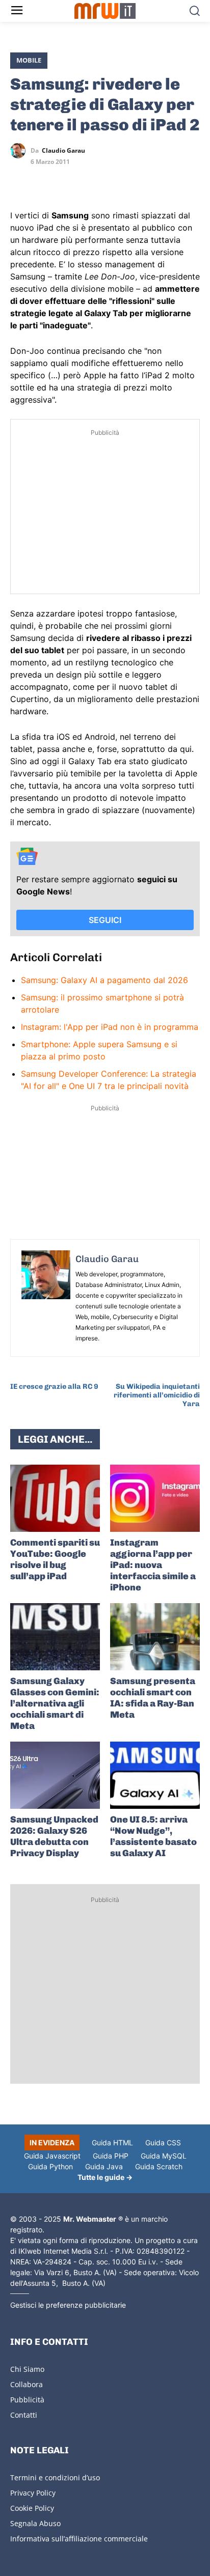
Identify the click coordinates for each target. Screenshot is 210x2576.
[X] (20, 180)
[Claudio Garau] (20, 151)
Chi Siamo (27, 2369)
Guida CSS (163, 2143)
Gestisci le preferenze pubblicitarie (68, 2305)
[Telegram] (91, 180)
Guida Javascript (52, 2156)
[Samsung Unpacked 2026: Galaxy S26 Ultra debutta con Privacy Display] (55, 1775)
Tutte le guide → (105, 2177)
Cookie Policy (32, 2508)
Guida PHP (111, 2156)
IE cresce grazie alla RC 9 (54, 1387)
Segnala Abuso (35, 2523)
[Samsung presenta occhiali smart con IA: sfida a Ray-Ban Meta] (155, 1637)
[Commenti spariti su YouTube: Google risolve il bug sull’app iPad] (55, 1498)
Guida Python (50, 2166)
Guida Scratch (159, 2166)
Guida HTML (112, 2143)
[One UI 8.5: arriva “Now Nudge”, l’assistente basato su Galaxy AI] (155, 1775)
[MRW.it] (105, 11)
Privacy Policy (33, 2493)
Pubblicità (27, 2400)
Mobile (29, 60)
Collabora (27, 2384)
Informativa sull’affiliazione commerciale (79, 2539)
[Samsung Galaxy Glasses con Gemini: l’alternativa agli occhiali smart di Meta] (55, 1637)
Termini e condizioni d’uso (55, 2477)
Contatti (24, 2415)
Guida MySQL (164, 2156)
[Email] (114, 180)
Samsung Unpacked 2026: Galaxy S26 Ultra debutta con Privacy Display (54, 1836)
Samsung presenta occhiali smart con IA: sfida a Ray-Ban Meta (153, 1698)
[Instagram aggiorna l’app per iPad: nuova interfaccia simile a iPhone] (155, 1498)
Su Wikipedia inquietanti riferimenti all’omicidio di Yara (157, 1395)
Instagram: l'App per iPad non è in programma (110, 1027)
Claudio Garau (63, 151)
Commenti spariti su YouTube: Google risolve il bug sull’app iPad (55, 1559)
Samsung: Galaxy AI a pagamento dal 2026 (104, 980)
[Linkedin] (44, 180)
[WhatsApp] (67, 180)
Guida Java (104, 2166)
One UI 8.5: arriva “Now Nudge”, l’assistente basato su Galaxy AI (153, 1836)
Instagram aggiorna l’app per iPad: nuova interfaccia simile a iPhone (153, 1565)
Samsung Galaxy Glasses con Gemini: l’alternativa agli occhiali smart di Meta (55, 1703)
